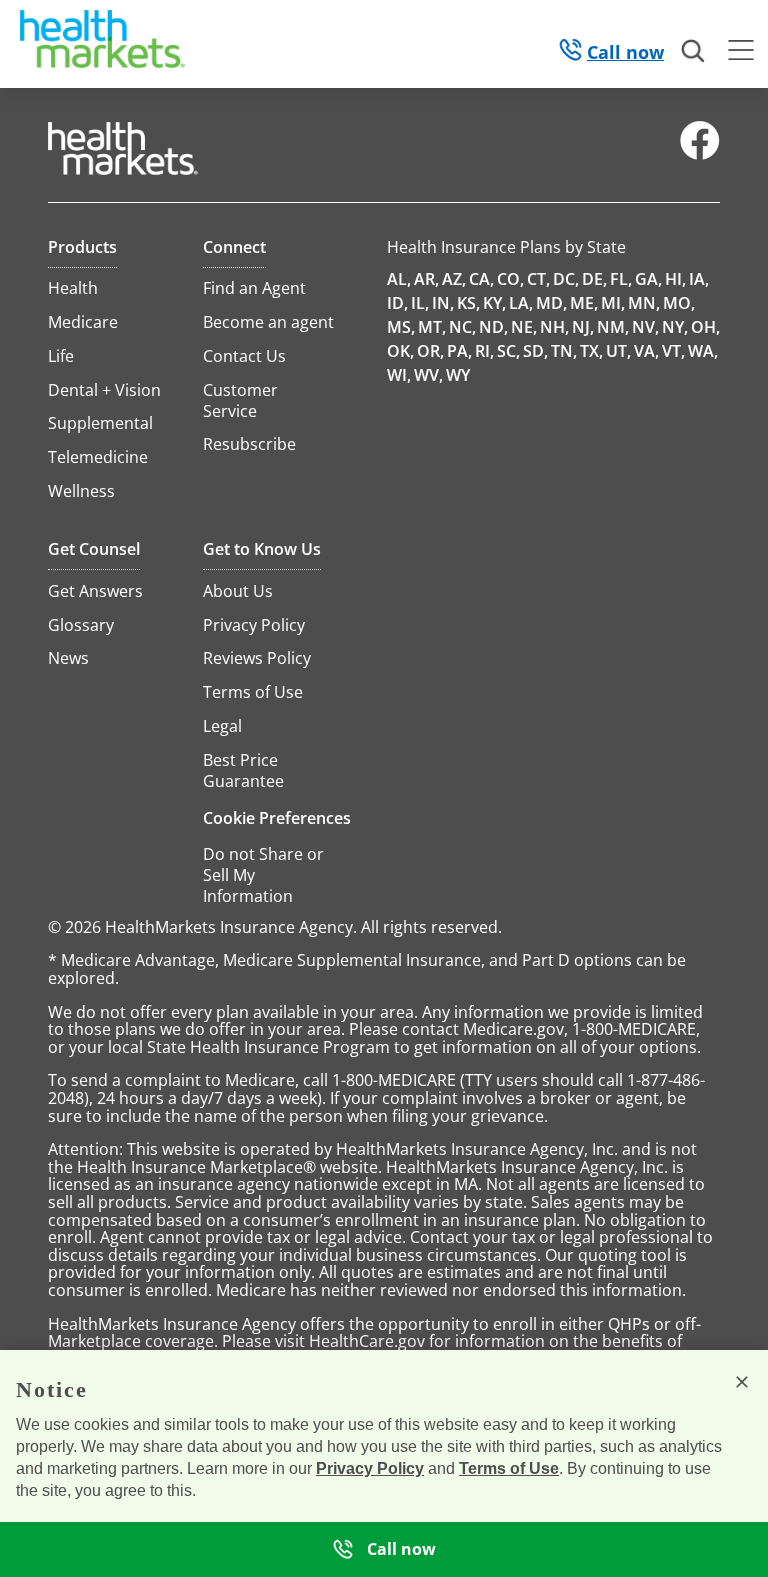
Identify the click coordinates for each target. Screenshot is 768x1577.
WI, (399, 375)
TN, (564, 351)
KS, (468, 303)
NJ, (583, 327)
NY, (675, 327)
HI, (675, 279)
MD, (551, 303)
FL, (621, 279)
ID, (397, 303)
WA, (703, 351)
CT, (538, 279)
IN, (443, 303)
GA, (648, 279)
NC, (462, 327)
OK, (400, 351)
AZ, (454, 279)
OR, (430, 351)
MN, (644, 303)
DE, (594, 279)
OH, (705, 327)
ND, (493, 327)
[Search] (694, 52)
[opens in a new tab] (700, 155)
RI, (484, 351)
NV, (645, 327)
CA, (481, 279)
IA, (699, 279)
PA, (459, 351)
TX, (591, 351)
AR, (426, 279)
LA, (521, 303)
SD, (535, 351)
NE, (524, 327)
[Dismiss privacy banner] (742, 1382)
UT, (618, 351)
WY (458, 375)
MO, (679, 303)
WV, (428, 375)
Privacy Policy (370, 1468)
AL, (399, 279)
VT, (673, 351)
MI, (613, 303)
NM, (613, 327)
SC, (508, 351)
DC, (566, 279)
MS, (401, 327)
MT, (432, 327)
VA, (646, 351)
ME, (584, 303)
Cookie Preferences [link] (277, 818)
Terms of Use (509, 1468)
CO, (510, 279)
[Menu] (741, 53)
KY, (494, 303)
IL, (420, 303)
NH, (554, 327)
